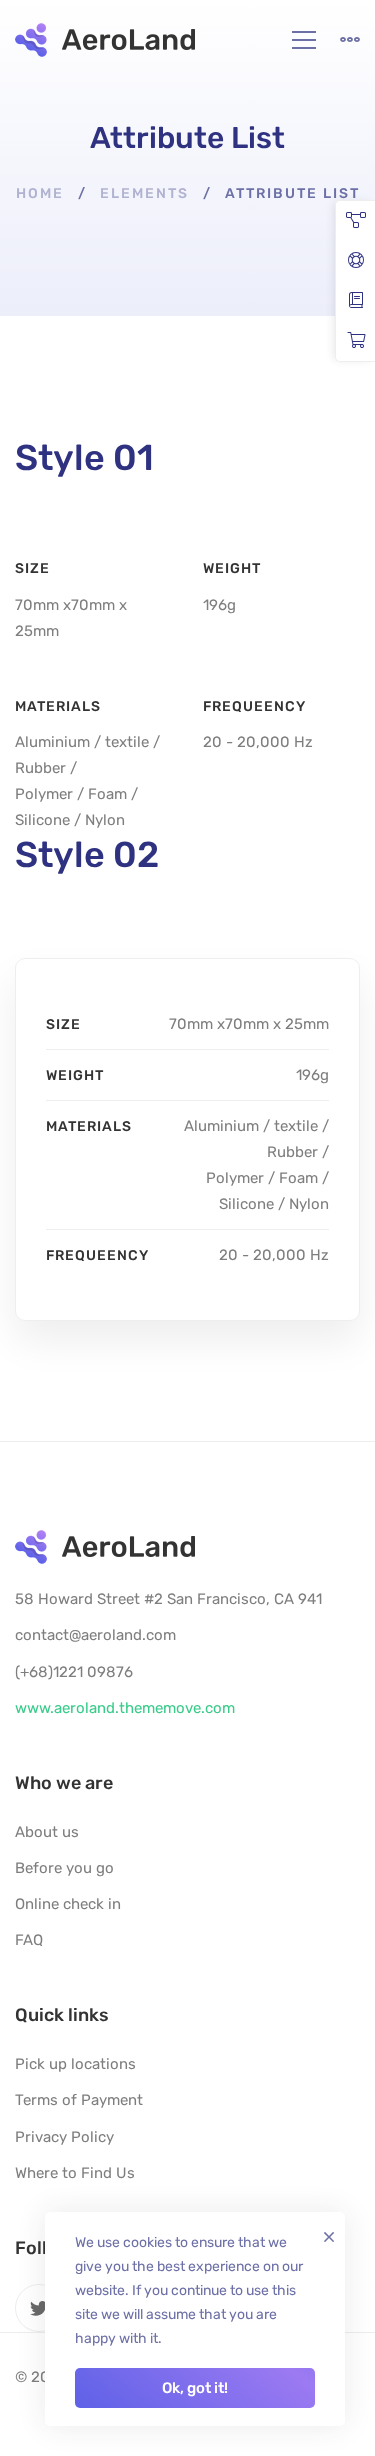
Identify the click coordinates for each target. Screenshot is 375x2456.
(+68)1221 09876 (74, 1672)
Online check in (68, 1904)
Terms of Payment (79, 2100)
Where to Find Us (75, 2173)
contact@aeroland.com (95, 1635)
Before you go (64, 1868)
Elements (144, 193)
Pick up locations (75, 2064)
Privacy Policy (64, 2137)
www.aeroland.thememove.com (125, 1708)
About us (47, 1832)
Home (40, 193)
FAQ (29, 1940)
